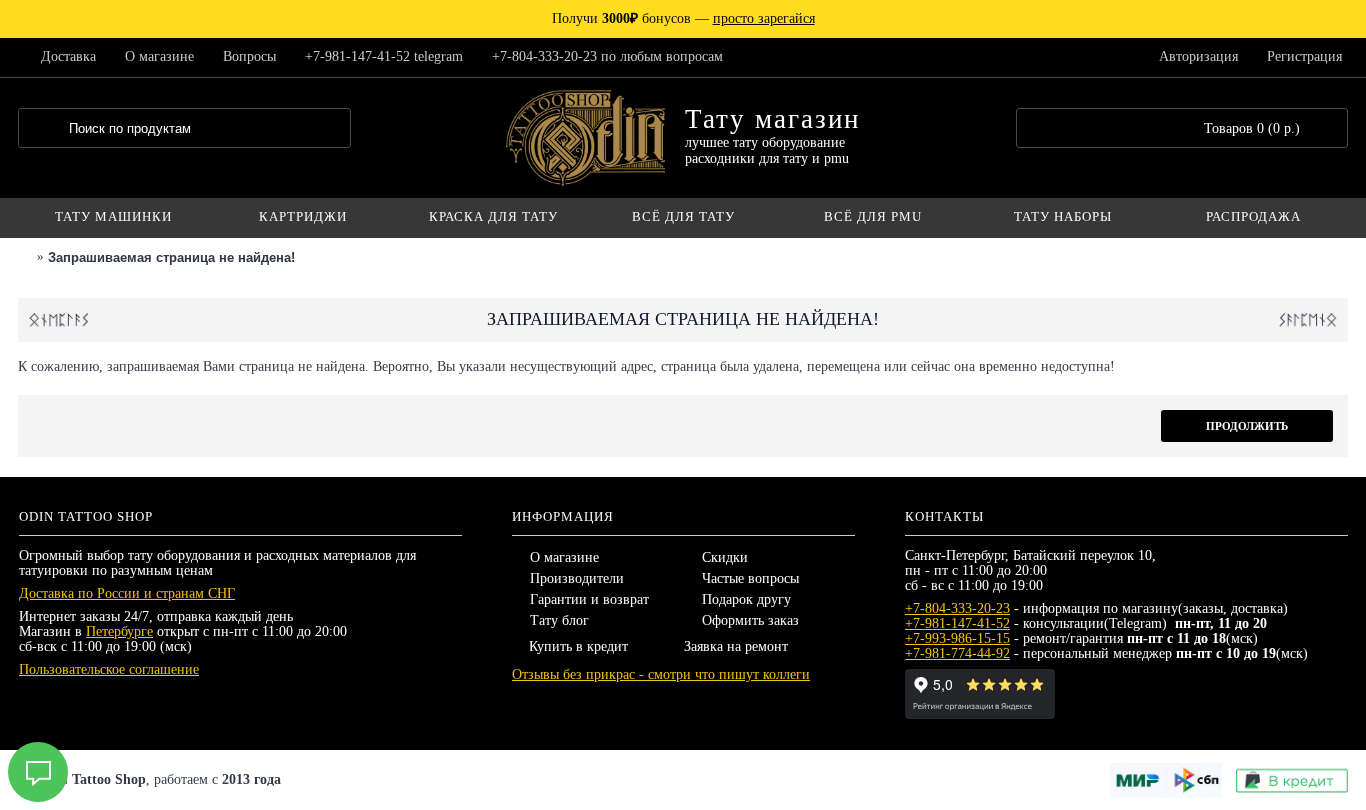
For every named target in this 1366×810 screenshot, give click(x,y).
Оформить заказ (750, 620)
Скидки (725, 557)
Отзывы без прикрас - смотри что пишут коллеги (661, 674)
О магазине (564, 557)
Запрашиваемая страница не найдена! (171, 257)
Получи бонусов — (683, 18)
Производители (577, 578)
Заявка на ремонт (736, 646)
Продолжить (1247, 426)
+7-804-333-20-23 (957, 608)
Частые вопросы (750, 578)
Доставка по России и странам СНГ (127, 593)
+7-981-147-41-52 (957, 623)
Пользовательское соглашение (109, 669)
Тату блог (559, 620)
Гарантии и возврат (589, 599)
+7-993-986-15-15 (957, 638)
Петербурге (119, 631)
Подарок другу (746, 599)
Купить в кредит (578, 646)
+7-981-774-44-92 (957, 653)
